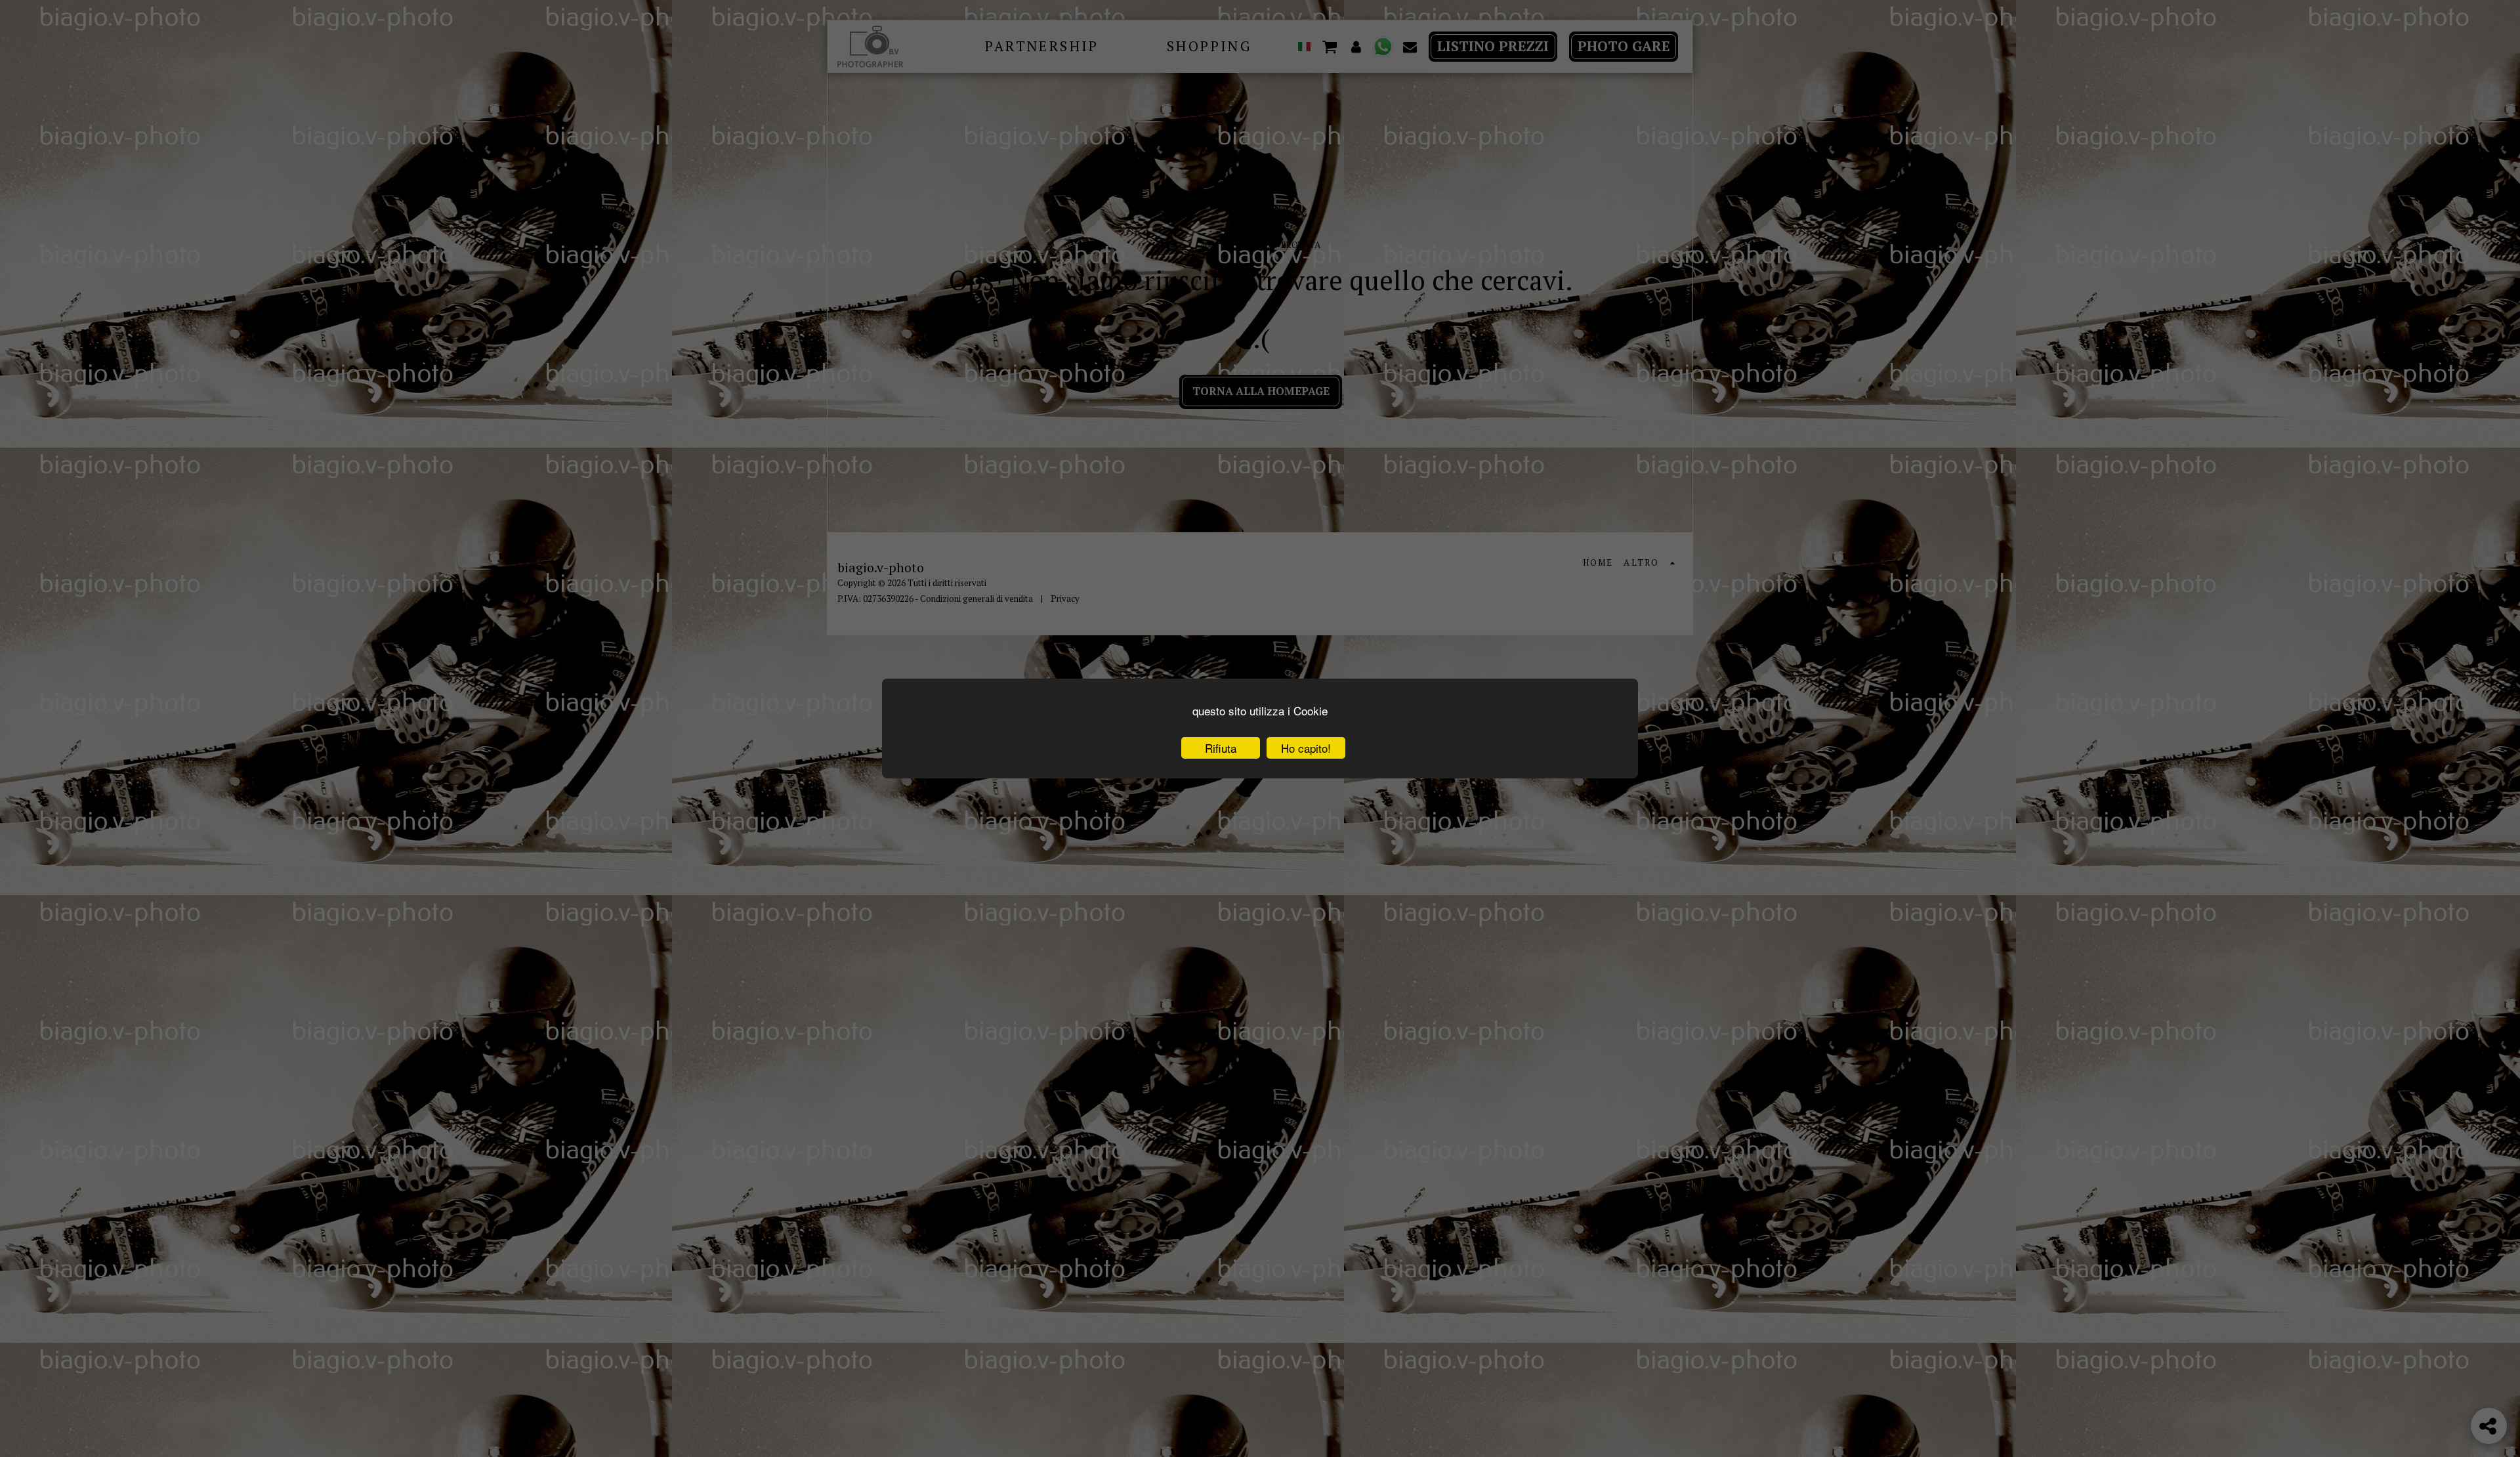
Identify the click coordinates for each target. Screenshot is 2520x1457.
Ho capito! (1306, 748)
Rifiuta (1221, 748)
